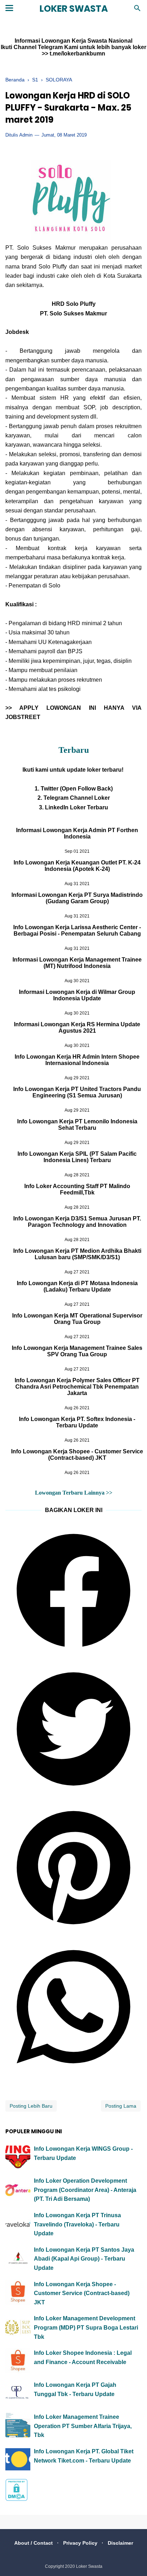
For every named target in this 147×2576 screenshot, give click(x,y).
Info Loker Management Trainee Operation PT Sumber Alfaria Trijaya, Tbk (83, 2426)
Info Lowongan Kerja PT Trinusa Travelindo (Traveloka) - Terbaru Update (77, 2224)
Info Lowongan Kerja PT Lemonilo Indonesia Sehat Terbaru (77, 1125)
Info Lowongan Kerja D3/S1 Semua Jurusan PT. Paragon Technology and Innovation (77, 1222)
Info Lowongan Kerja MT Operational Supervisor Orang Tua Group (77, 1319)
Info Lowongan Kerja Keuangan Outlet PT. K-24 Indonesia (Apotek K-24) (77, 866)
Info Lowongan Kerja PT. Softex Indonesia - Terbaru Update (77, 1422)
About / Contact (34, 2543)
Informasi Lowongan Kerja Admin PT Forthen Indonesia (77, 833)
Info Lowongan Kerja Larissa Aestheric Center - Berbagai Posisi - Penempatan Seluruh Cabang (77, 930)
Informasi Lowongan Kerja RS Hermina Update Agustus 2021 (77, 1028)
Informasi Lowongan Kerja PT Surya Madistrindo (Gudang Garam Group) (77, 898)
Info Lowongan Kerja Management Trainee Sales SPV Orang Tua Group (77, 1351)
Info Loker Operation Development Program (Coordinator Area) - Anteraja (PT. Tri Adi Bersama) (85, 2190)
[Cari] (137, 10)
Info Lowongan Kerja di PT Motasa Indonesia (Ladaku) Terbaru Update (77, 1286)
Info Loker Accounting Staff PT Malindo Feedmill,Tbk (77, 1189)
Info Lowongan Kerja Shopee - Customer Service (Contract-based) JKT (77, 1455)
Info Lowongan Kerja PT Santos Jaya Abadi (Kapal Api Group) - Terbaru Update (84, 2259)
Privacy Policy (80, 2543)
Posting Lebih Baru (31, 2106)
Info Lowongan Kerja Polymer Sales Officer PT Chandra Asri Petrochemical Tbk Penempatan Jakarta (77, 1387)
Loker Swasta (74, 9)
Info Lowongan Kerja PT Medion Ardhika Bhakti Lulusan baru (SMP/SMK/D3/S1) (77, 1254)
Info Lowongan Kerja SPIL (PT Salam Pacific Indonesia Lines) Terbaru (77, 1157)
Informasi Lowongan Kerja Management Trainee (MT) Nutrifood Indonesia (77, 963)
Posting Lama (121, 2106)
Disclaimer (120, 2543)
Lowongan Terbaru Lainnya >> (74, 1493)
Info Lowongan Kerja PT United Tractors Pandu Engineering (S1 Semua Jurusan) (77, 1092)
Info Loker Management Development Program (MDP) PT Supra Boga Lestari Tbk (86, 2327)
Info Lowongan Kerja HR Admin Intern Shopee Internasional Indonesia (77, 1060)
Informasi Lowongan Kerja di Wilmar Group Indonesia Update (77, 995)
